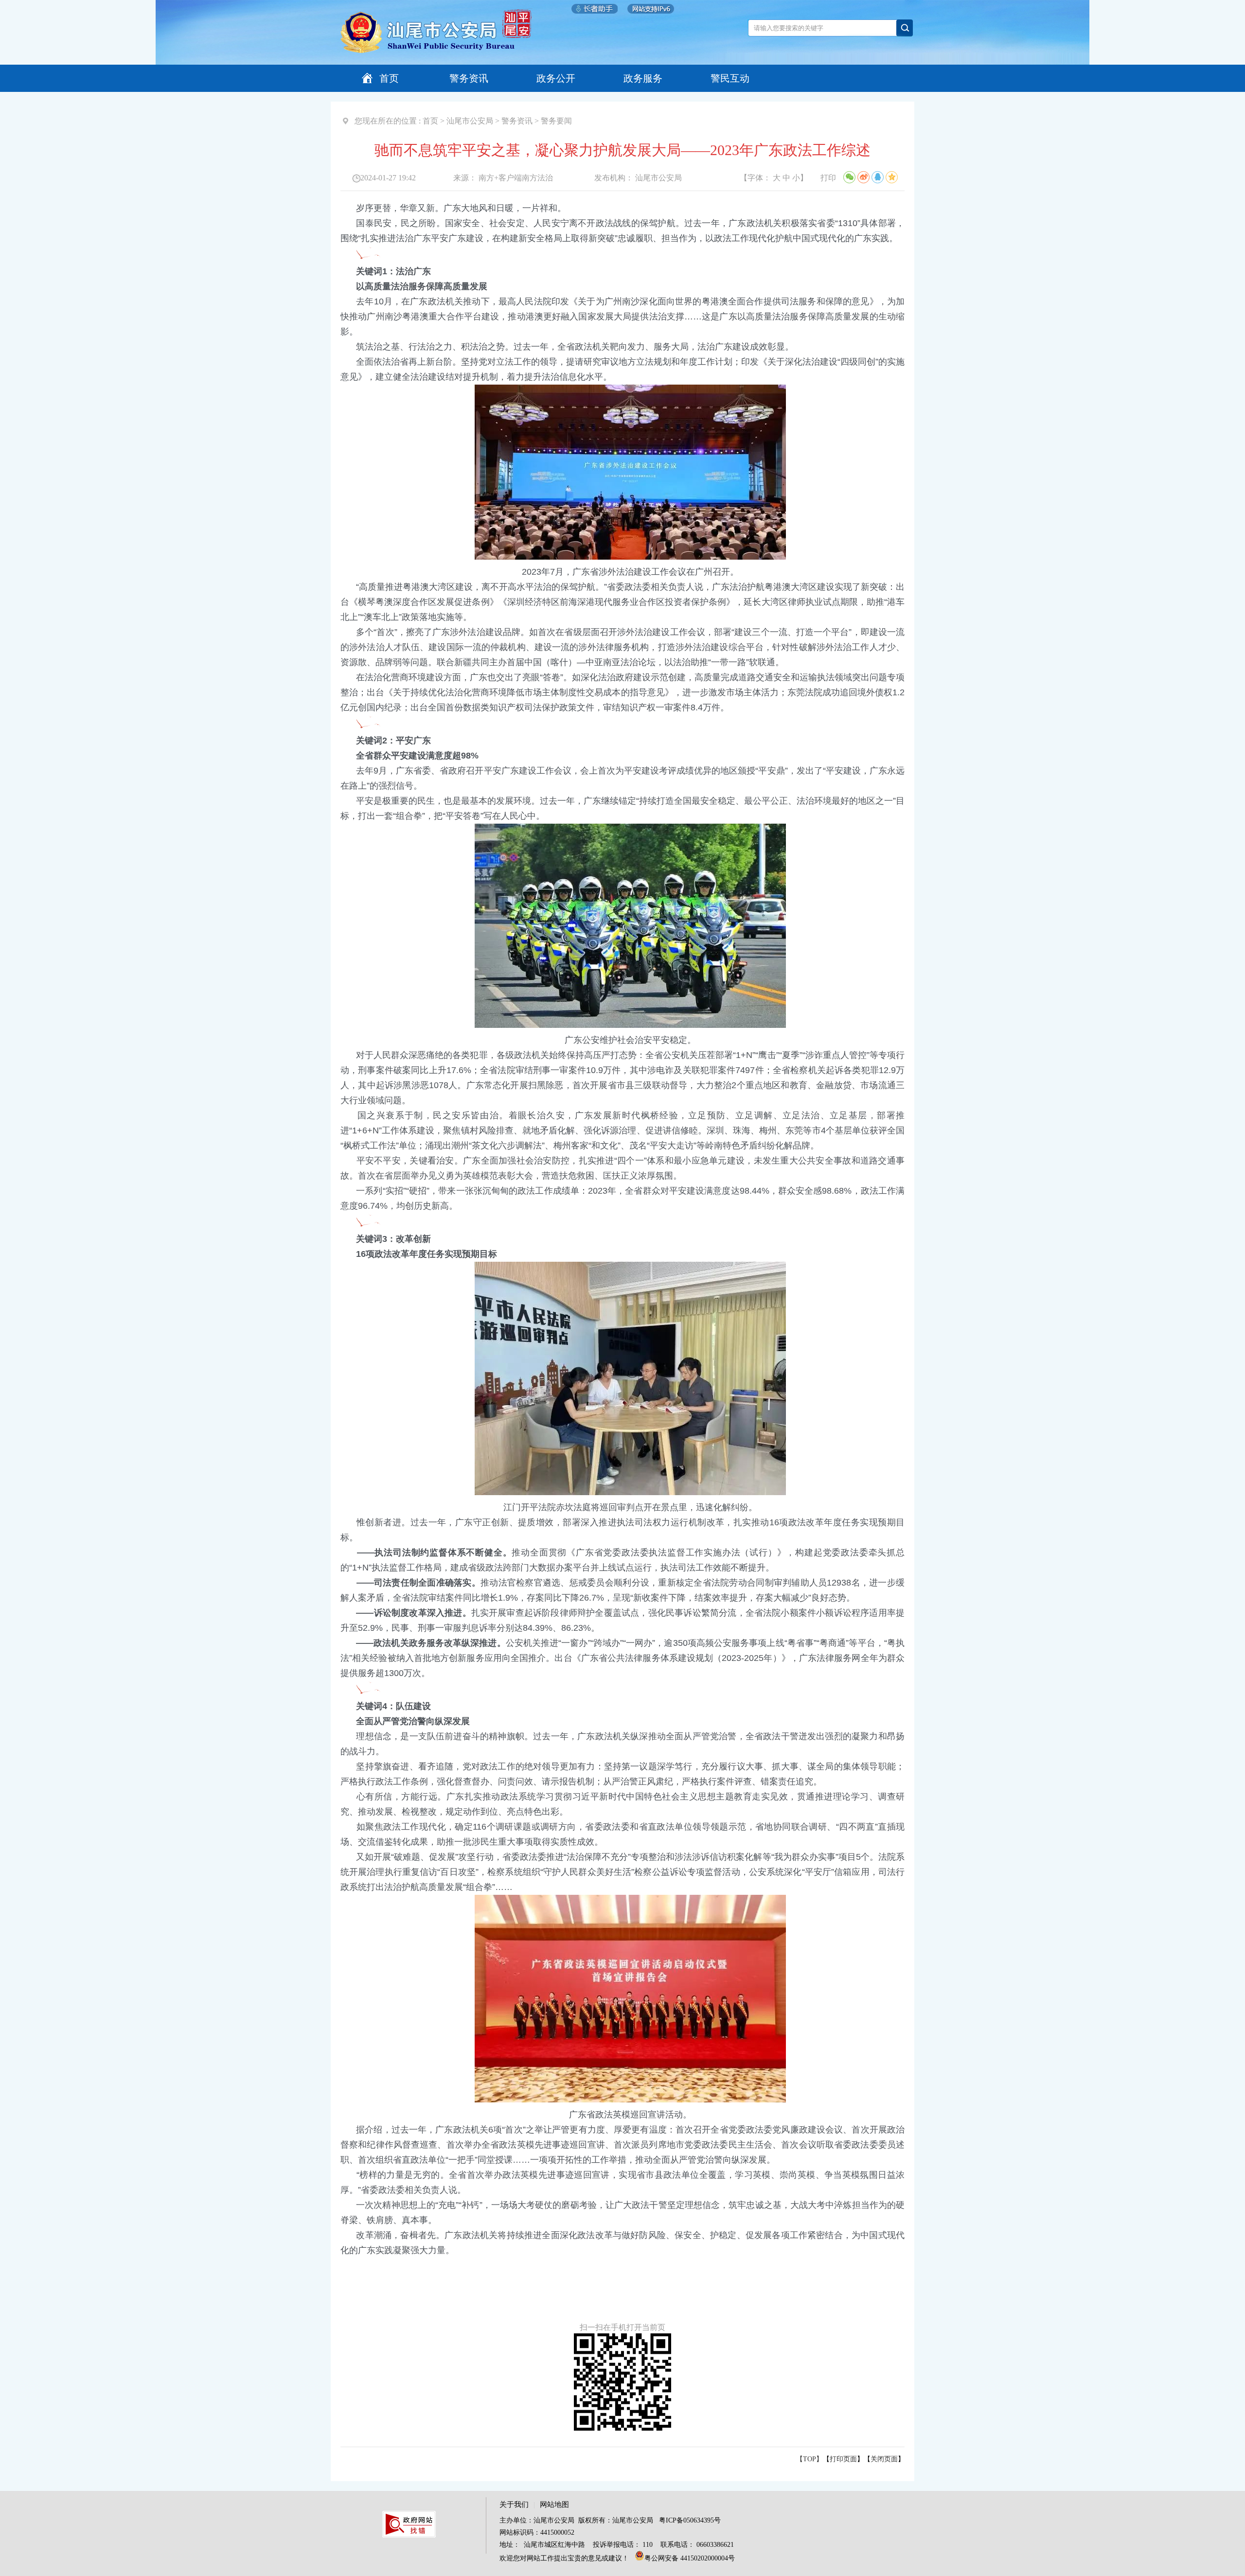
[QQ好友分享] (878, 177)
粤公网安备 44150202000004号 (690, 2558)
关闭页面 (884, 2459)
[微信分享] (849, 177)
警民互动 (730, 78)
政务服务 (643, 78)
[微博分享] (863, 177)
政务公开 (556, 78)
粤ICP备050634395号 (690, 2520)
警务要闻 (556, 121)
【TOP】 (809, 2459)
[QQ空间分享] (892, 177)
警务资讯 (469, 78)
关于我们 (514, 2505)
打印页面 (843, 2459)
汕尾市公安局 (470, 121)
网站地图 (554, 2505)
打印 (828, 178)
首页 (389, 78)
